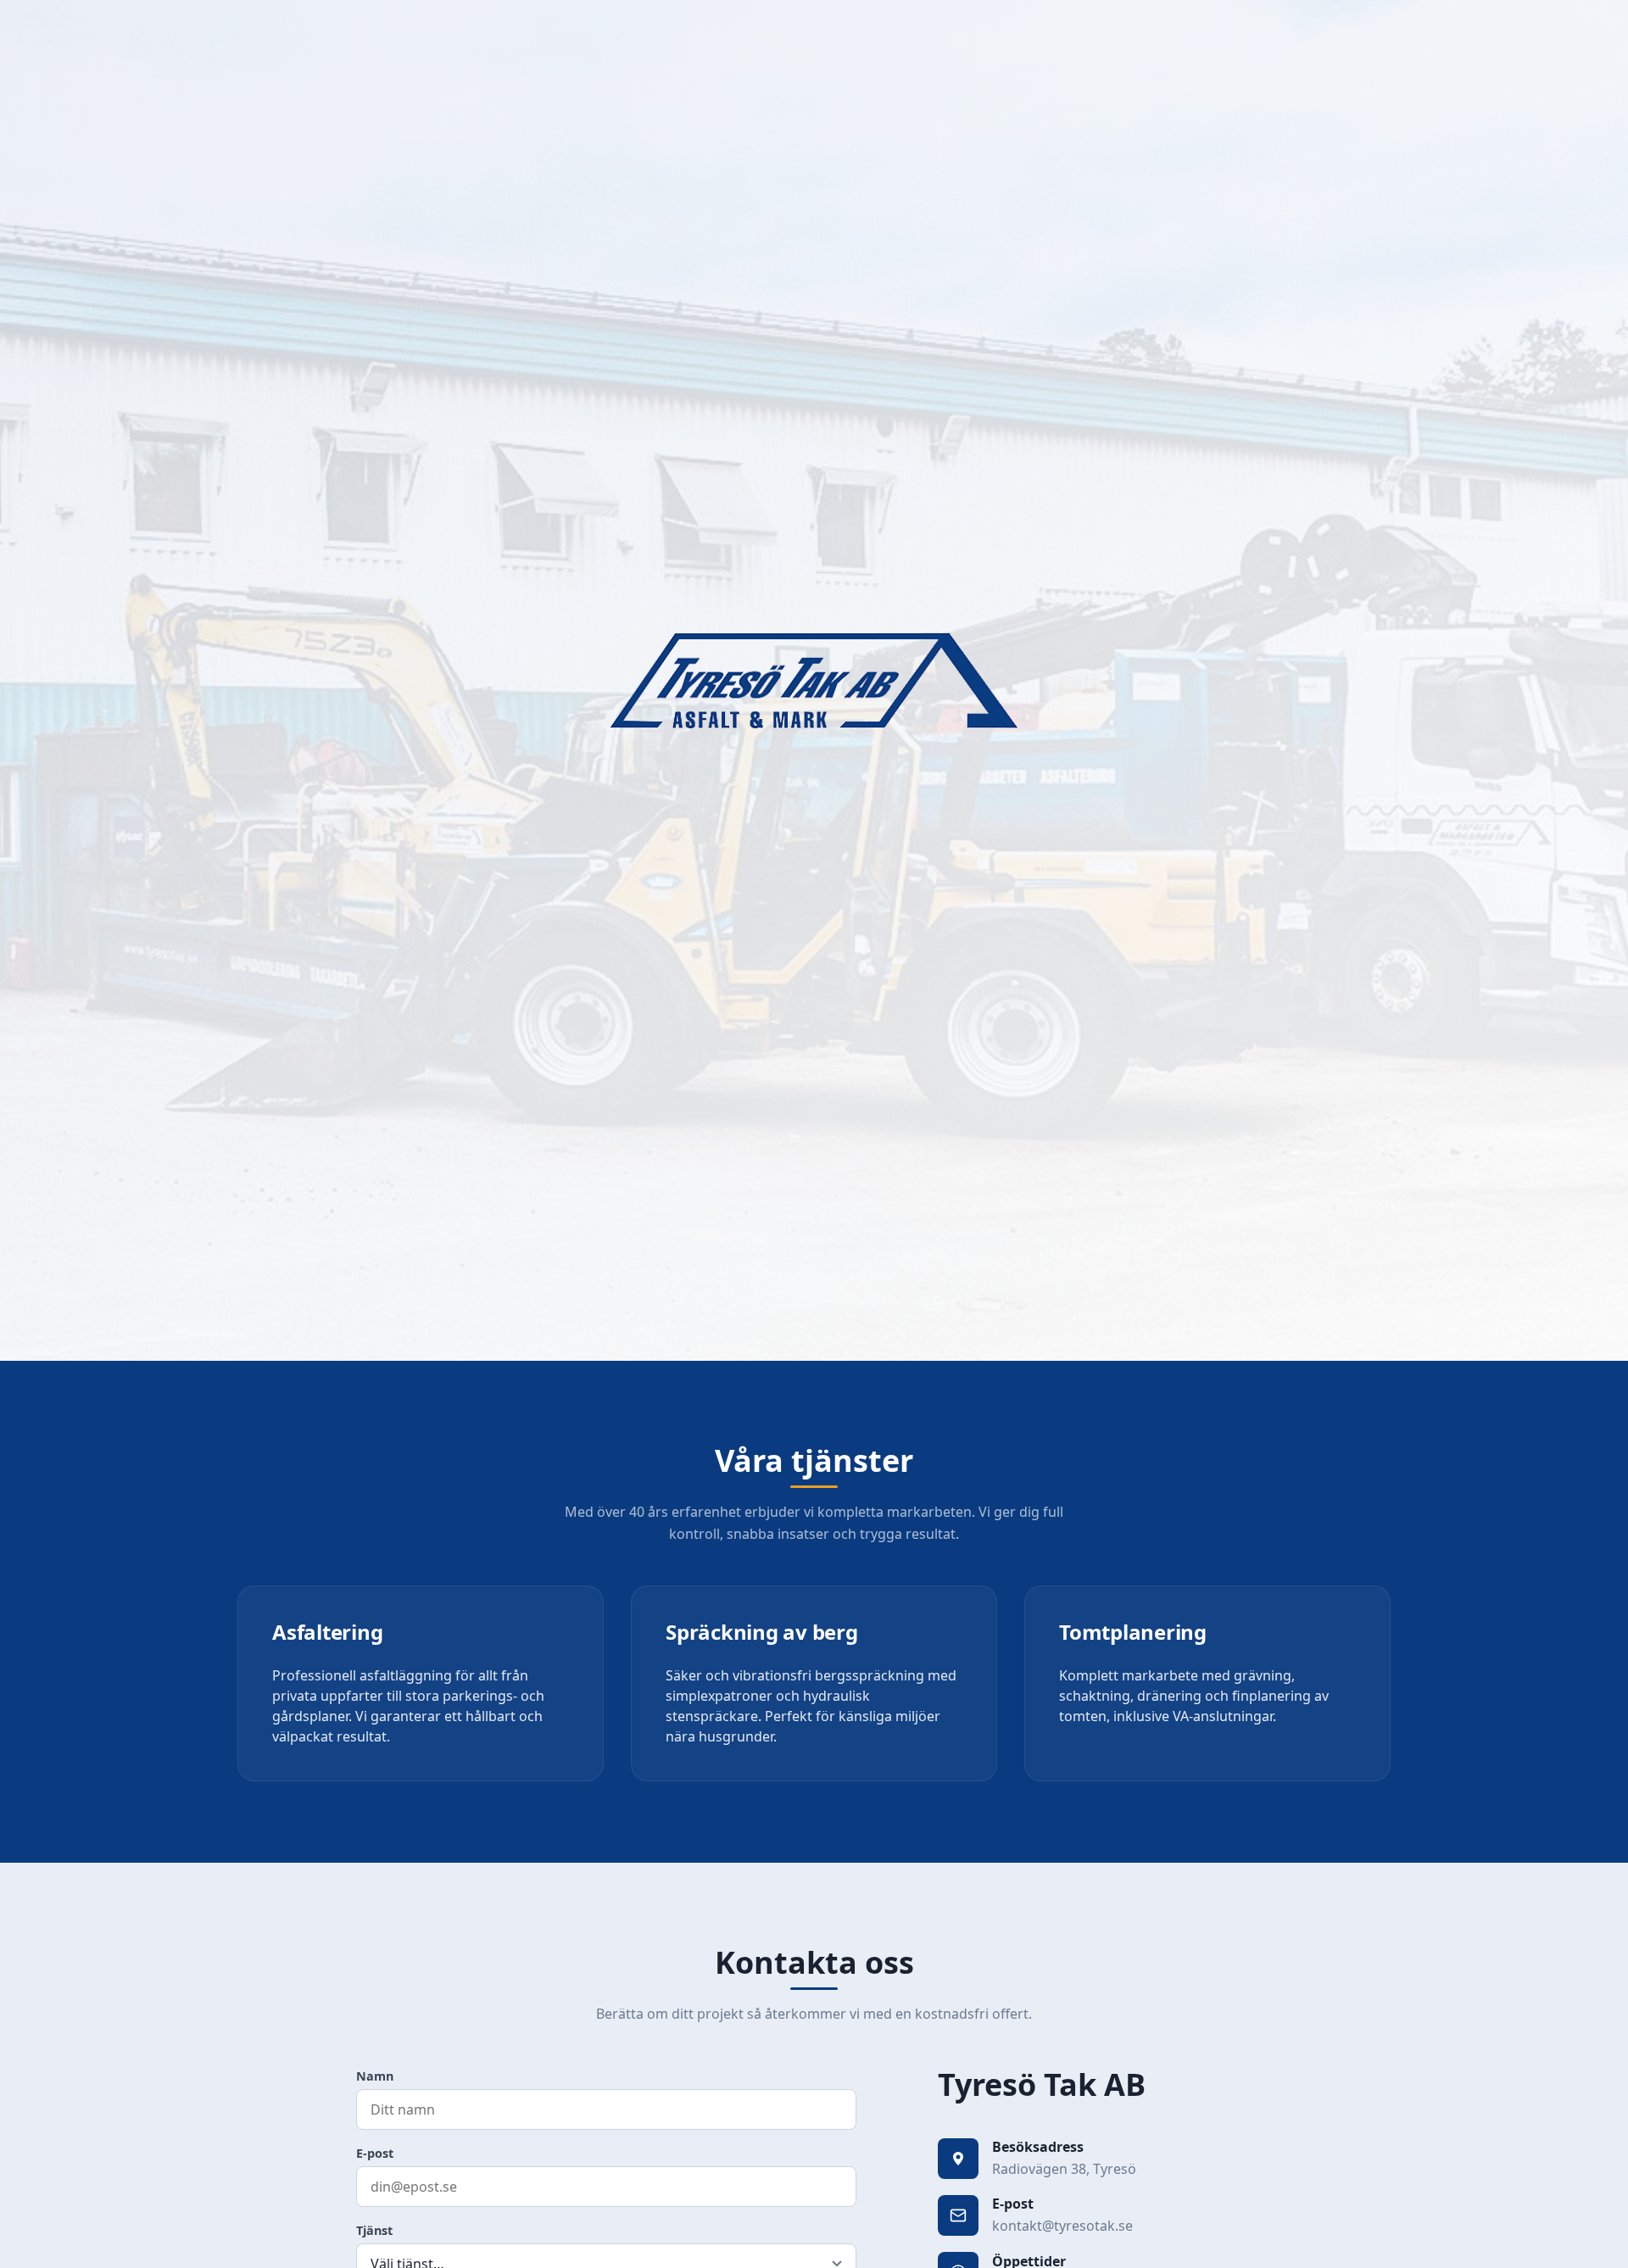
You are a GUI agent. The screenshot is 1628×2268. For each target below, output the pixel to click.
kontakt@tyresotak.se (1062, 2226)
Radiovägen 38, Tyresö (1064, 2169)
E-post (375, 2153)
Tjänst (374, 2230)
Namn (375, 2076)
